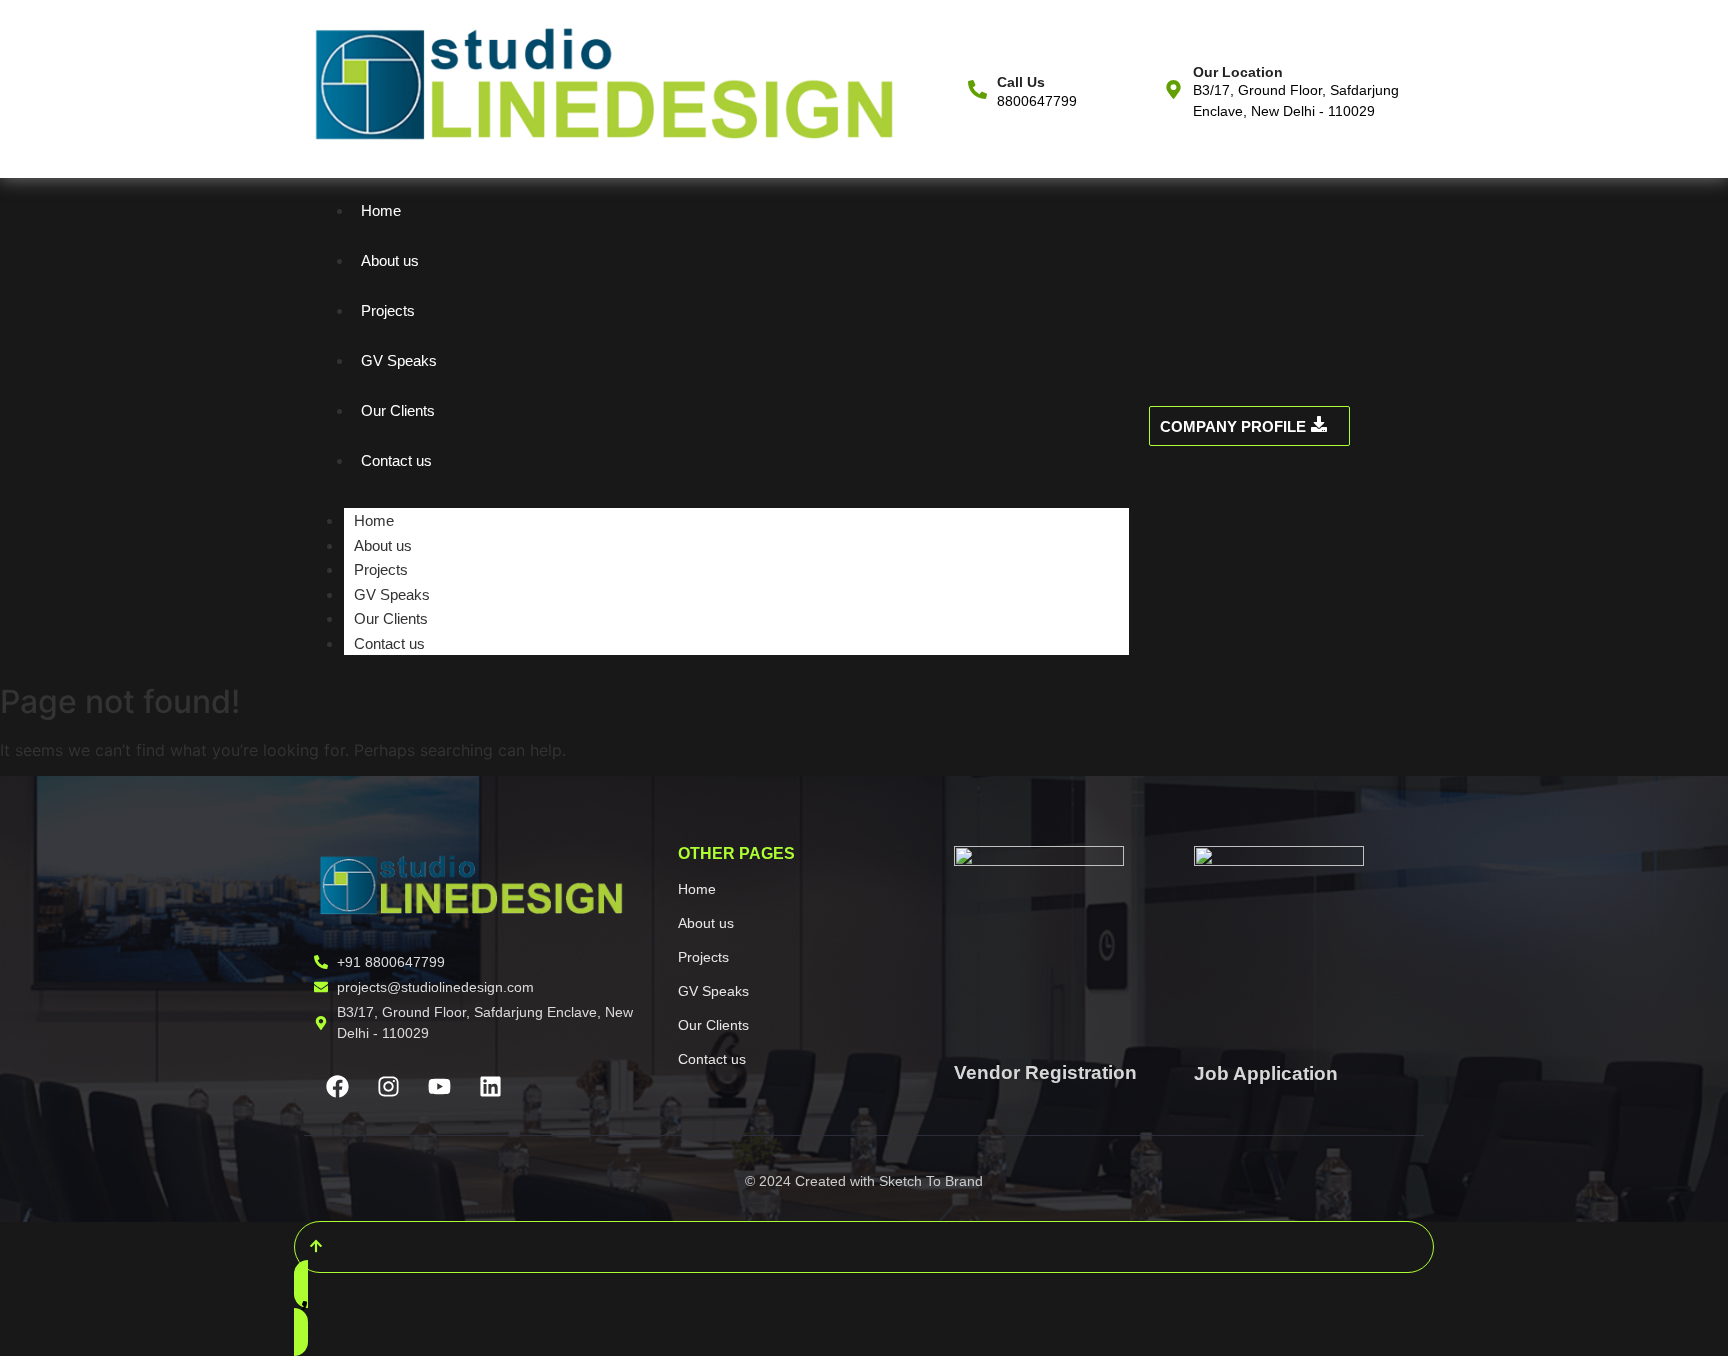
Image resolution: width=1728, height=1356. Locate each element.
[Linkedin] (490, 1087)
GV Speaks (399, 360)
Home (381, 210)
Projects (388, 310)
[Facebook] (337, 1087)
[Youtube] (439, 1087)
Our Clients (398, 410)
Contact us (396, 460)
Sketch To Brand (931, 1181)
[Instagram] (388, 1087)
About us (390, 260)
